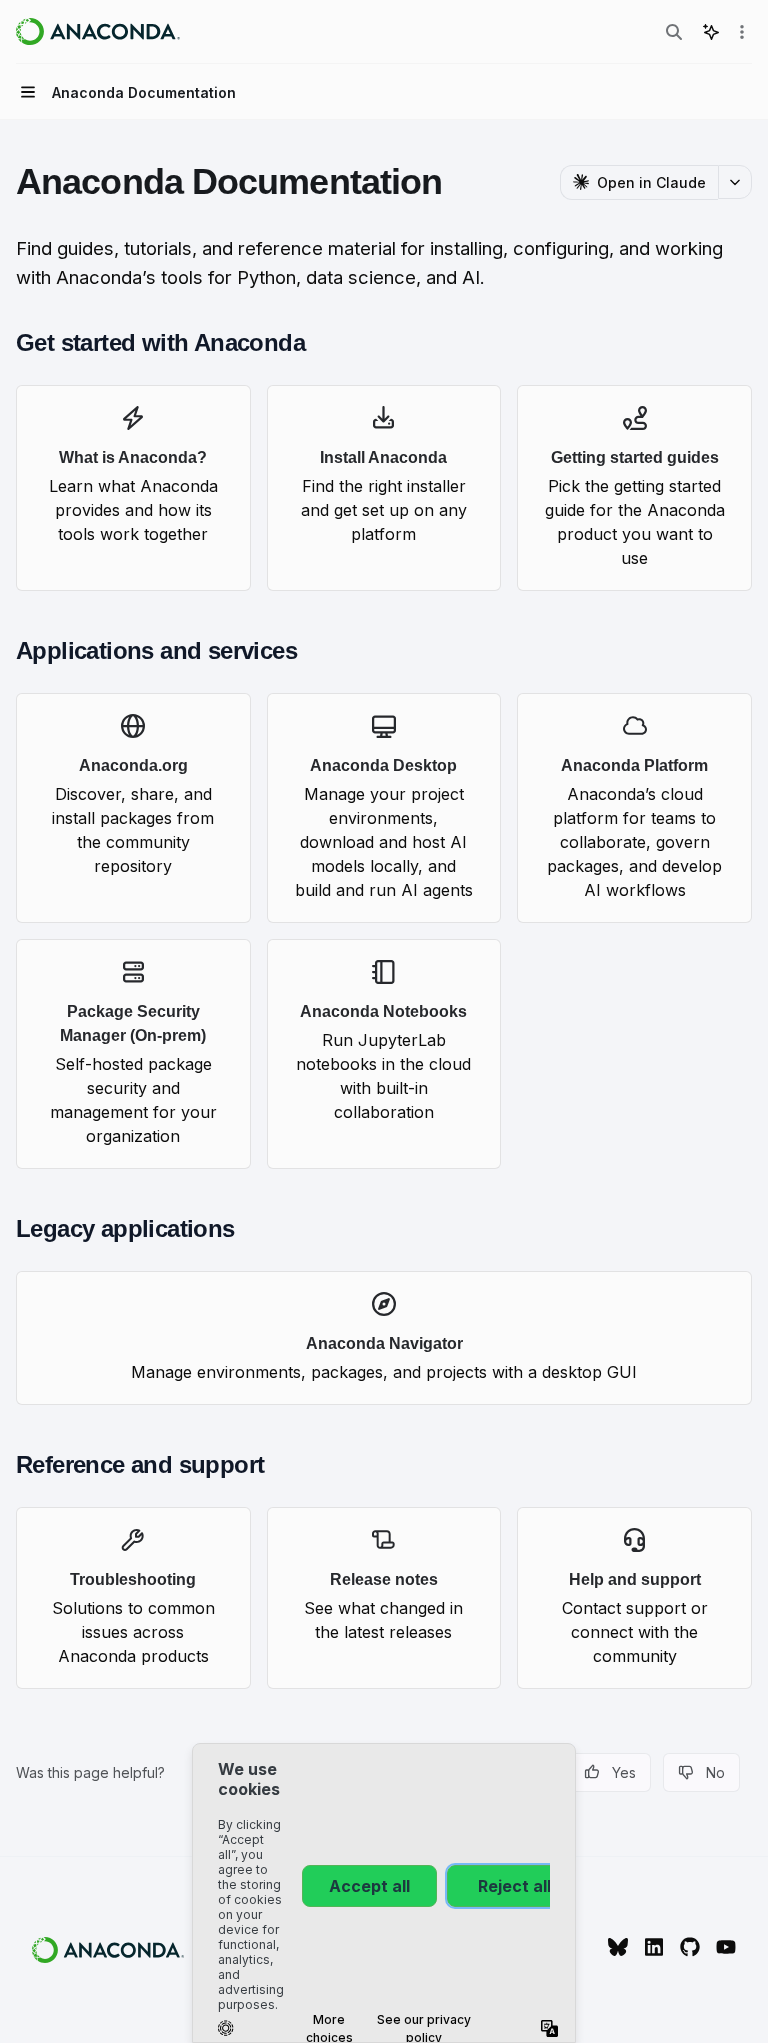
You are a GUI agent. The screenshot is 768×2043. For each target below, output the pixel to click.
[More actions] (742, 32)
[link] (133, 488)
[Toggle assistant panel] (711, 32)
